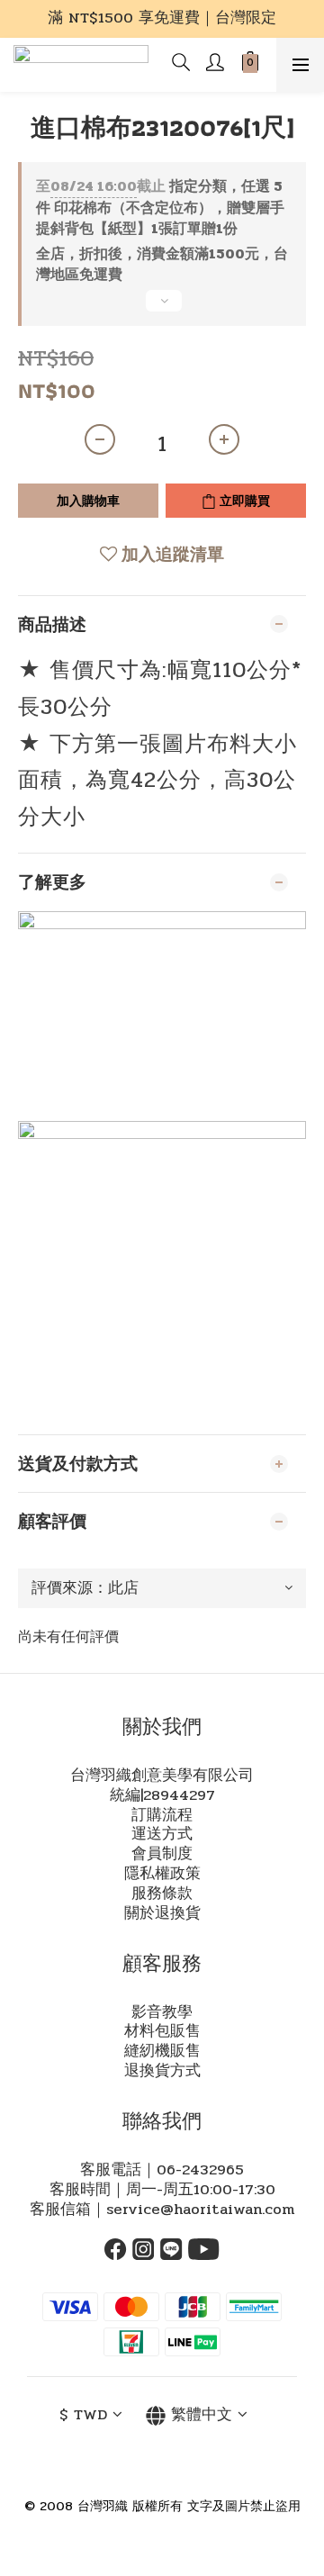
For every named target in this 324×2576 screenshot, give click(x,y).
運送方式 (162, 1834)
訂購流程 (162, 1815)
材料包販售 (162, 2031)
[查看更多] (162, 308)
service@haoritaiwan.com (200, 2210)
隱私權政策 (162, 1874)
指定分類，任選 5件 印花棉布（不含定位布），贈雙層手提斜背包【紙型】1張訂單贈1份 (160, 208)
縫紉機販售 (162, 2051)
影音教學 (162, 2012)
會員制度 (162, 1854)
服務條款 (162, 1894)
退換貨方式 (162, 2071)
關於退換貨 (162, 1913)
